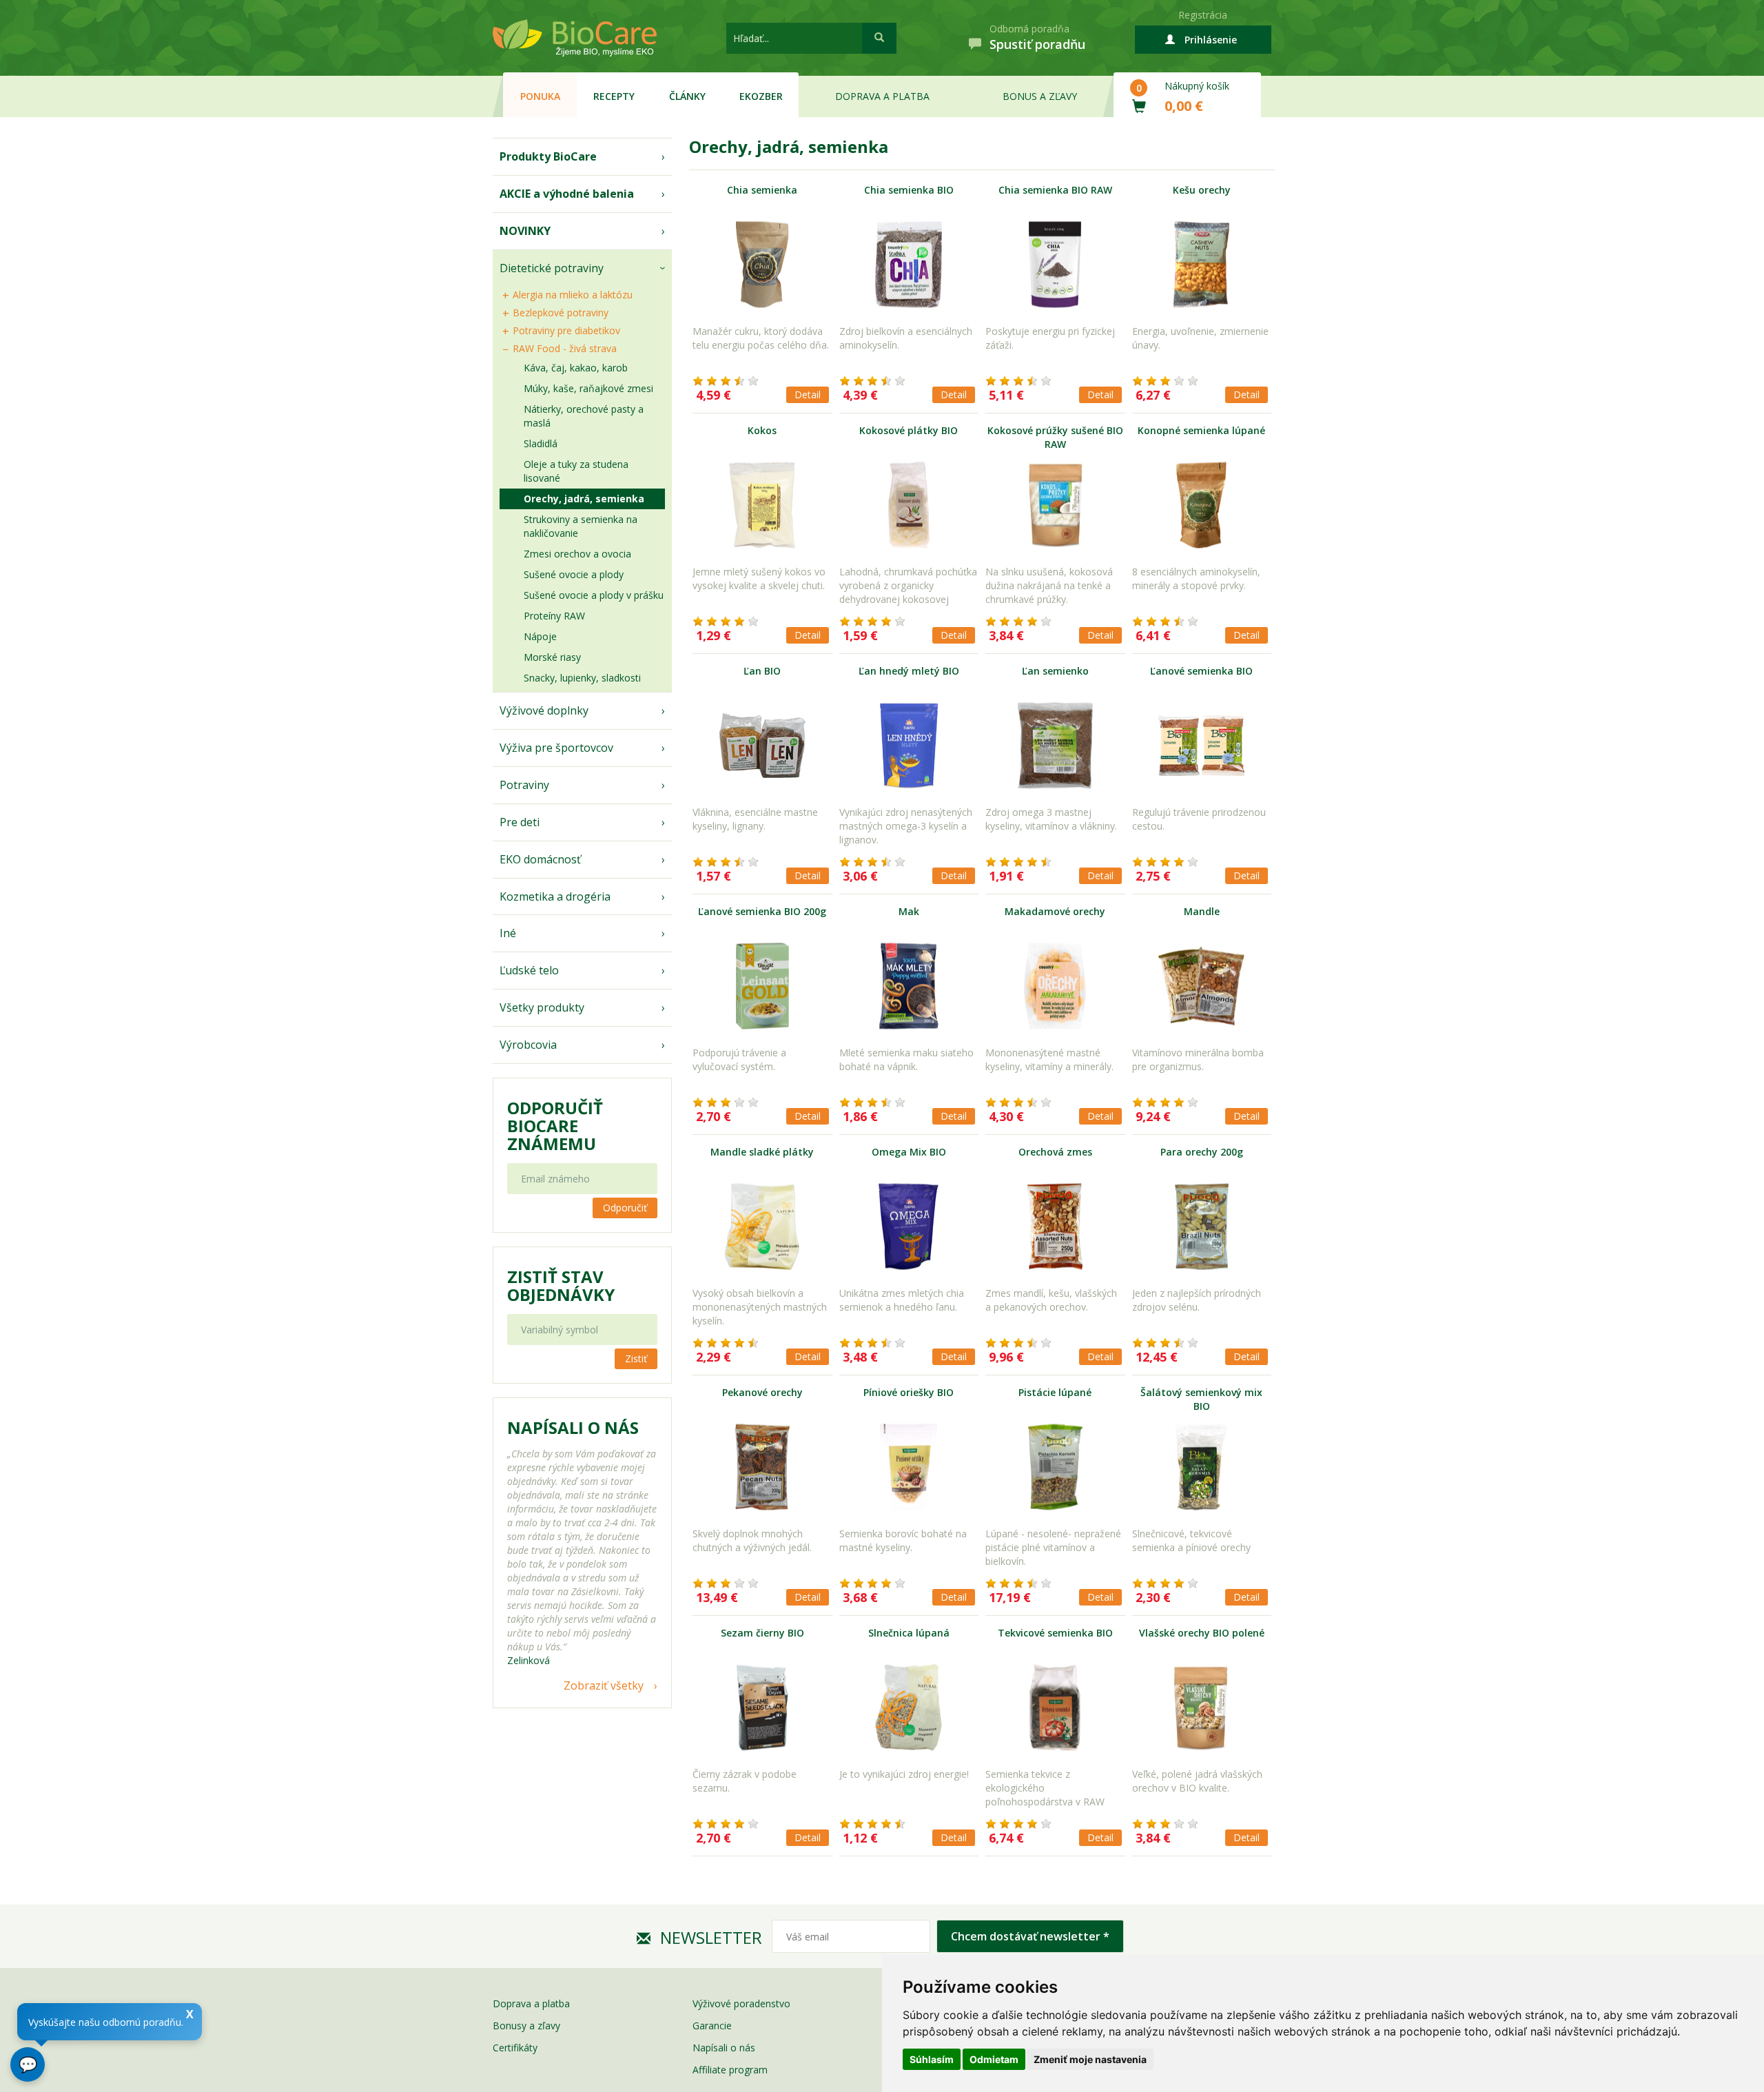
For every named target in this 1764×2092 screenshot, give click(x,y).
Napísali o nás (724, 2048)
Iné (508, 933)
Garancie (712, 2026)
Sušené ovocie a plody (574, 574)
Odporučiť (625, 1208)
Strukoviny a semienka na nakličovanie (581, 526)
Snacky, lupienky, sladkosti (582, 678)
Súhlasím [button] (932, 2059)
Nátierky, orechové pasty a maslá (584, 416)
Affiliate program (730, 2070)
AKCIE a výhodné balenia (567, 194)
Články (687, 96)
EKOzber (761, 96)
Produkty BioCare (548, 156)
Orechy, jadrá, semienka (584, 499)
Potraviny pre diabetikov (566, 330)
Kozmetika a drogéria (555, 896)
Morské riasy (552, 657)
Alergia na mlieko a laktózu (573, 295)
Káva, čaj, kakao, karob (576, 368)
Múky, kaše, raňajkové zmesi (588, 388)
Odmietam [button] (994, 2059)
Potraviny (524, 785)
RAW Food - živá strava (565, 348)
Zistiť (636, 1358)
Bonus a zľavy (1040, 96)
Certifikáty (515, 2048)
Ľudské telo (529, 970)
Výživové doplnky (544, 710)
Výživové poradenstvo (741, 2003)
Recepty (614, 96)
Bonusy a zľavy (526, 2026)
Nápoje (540, 636)
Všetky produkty (542, 1007)
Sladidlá (541, 443)
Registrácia (1203, 15)
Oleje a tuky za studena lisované (576, 471)
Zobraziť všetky (604, 1685)
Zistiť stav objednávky (561, 1286)
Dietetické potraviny (552, 268)
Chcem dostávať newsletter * (1030, 1936)
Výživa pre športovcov (556, 748)
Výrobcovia (528, 1045)
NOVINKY (525, 231)
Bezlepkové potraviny (561, 312)
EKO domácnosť (540, 859)
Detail (808, 394)
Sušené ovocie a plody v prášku (594, 595)
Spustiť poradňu (1037, 44)
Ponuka (540, 96)
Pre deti (520, 822)
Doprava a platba (882, 96)
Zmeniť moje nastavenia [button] (1090, 2059)
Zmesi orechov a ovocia (577, 554)
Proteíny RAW (554, 616)
